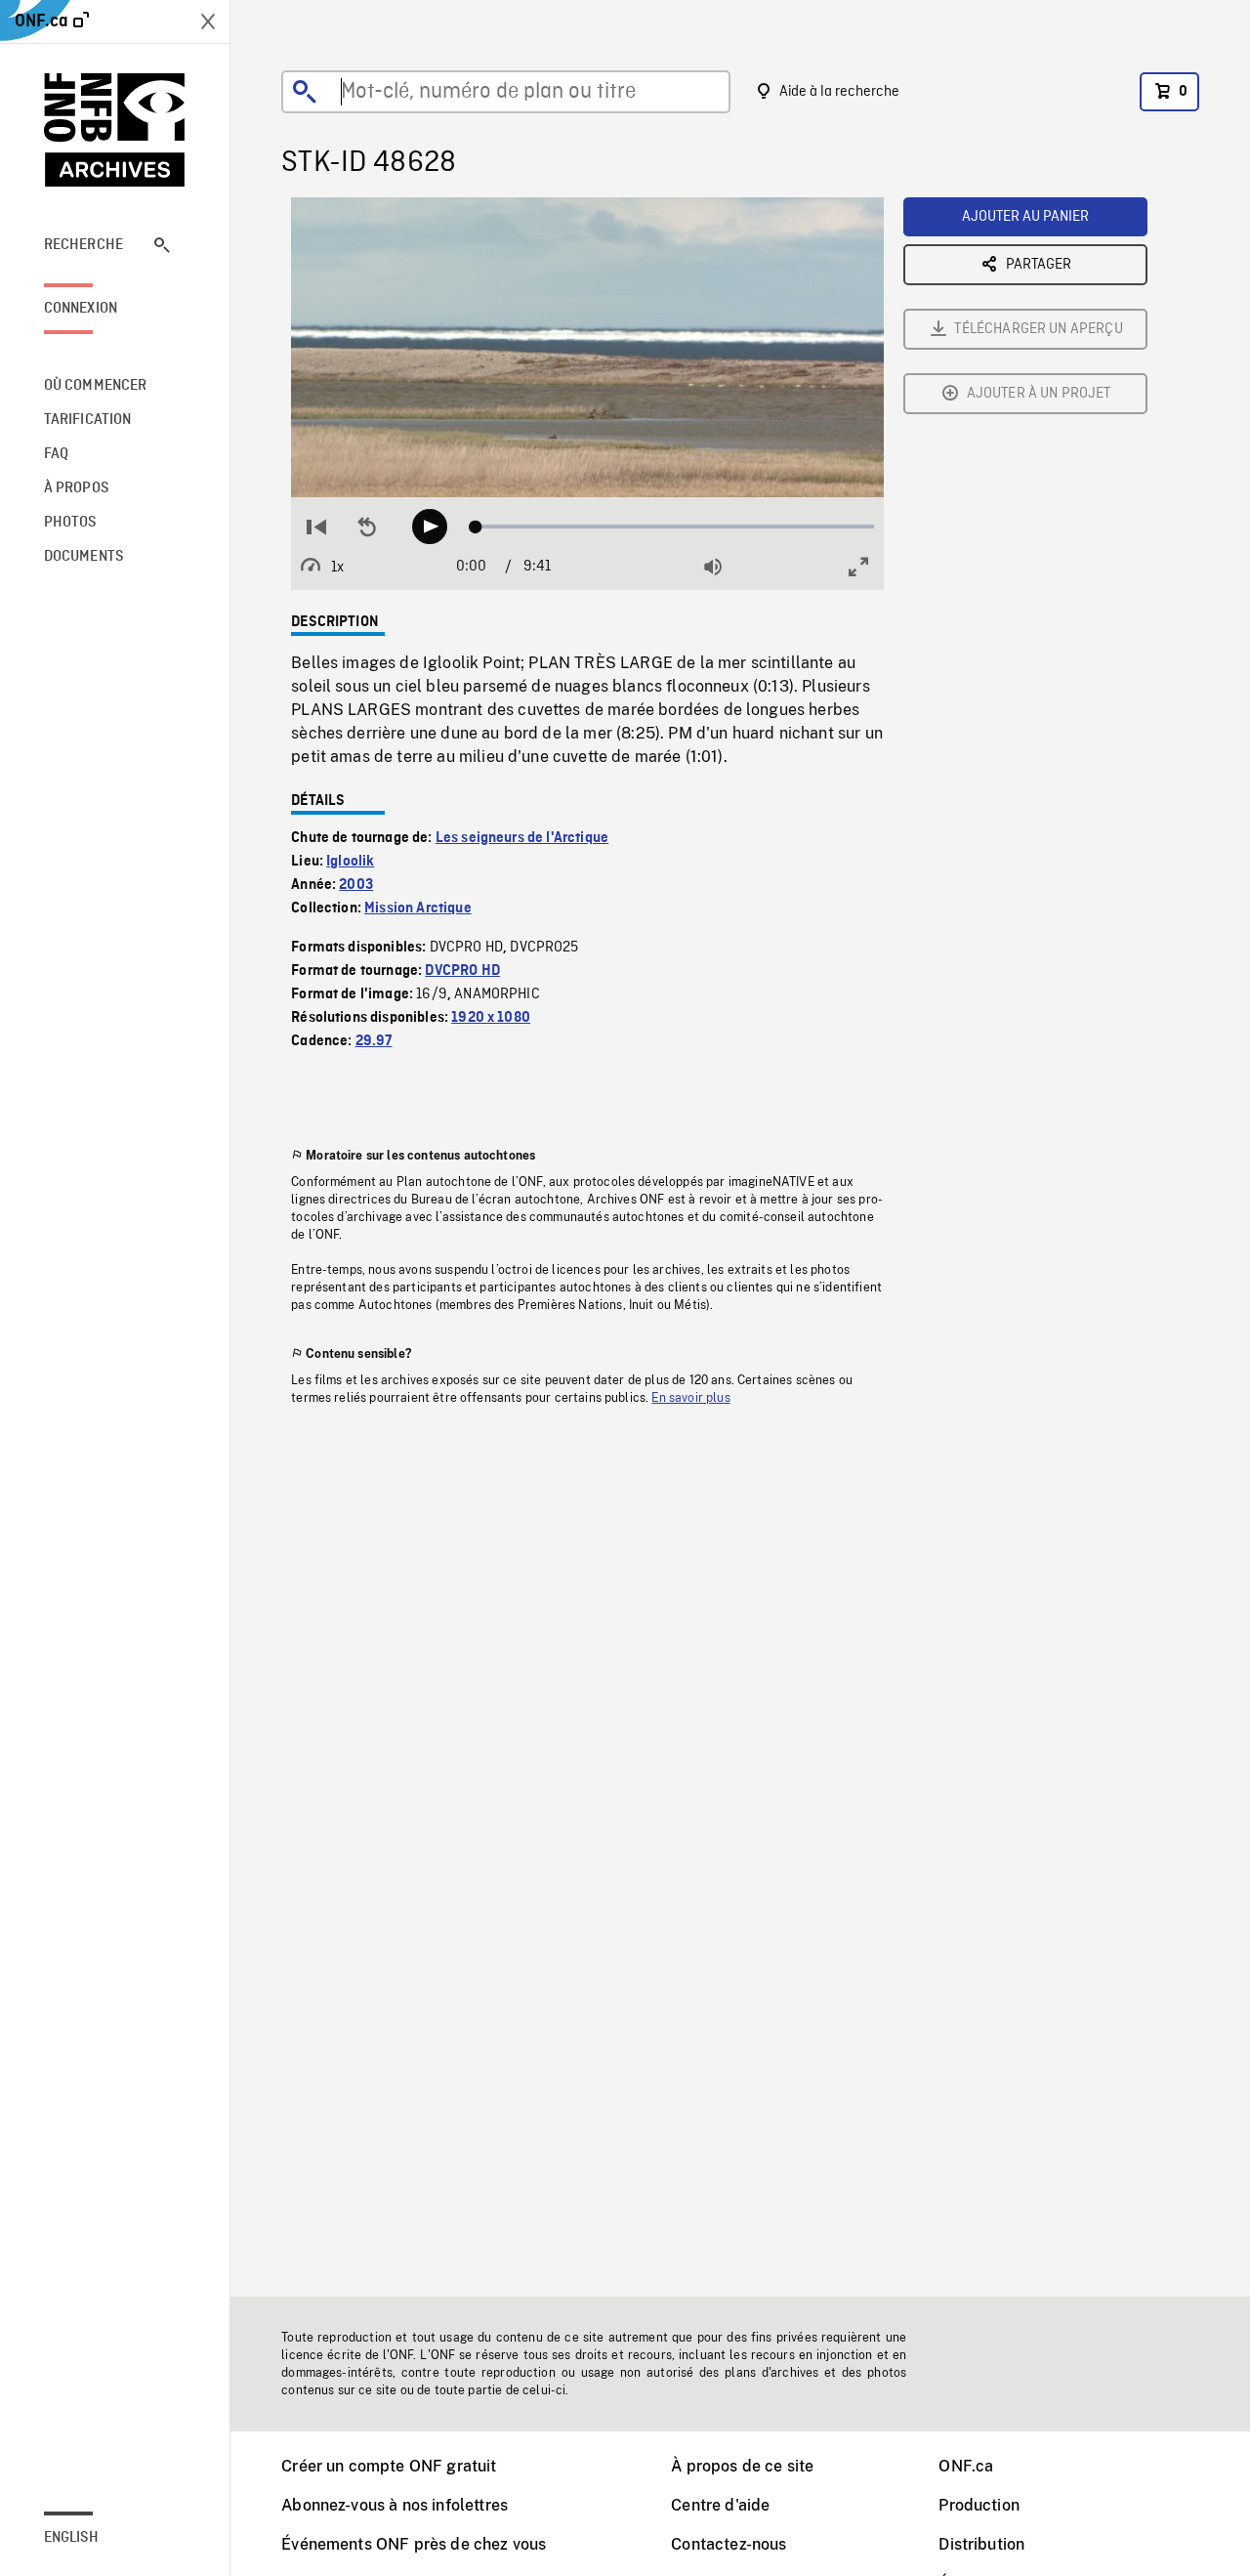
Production (979, 2505)
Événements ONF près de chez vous (414, 2544)
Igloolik (350, 862)
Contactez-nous (729, 2544)
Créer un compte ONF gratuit (389, 2466)
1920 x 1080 (491, 1018)
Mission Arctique (418, 908)
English (71, 2538)
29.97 (374, 1041)
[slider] (674, 527)
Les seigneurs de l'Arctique (522, 838)
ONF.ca (966, 2466)
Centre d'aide (720, 2505)
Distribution (981, 2544)
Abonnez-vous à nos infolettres (395, 2505)
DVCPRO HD (462, 971)
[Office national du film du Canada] (115, 130)
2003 (356, 885)
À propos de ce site (742, 2466)
